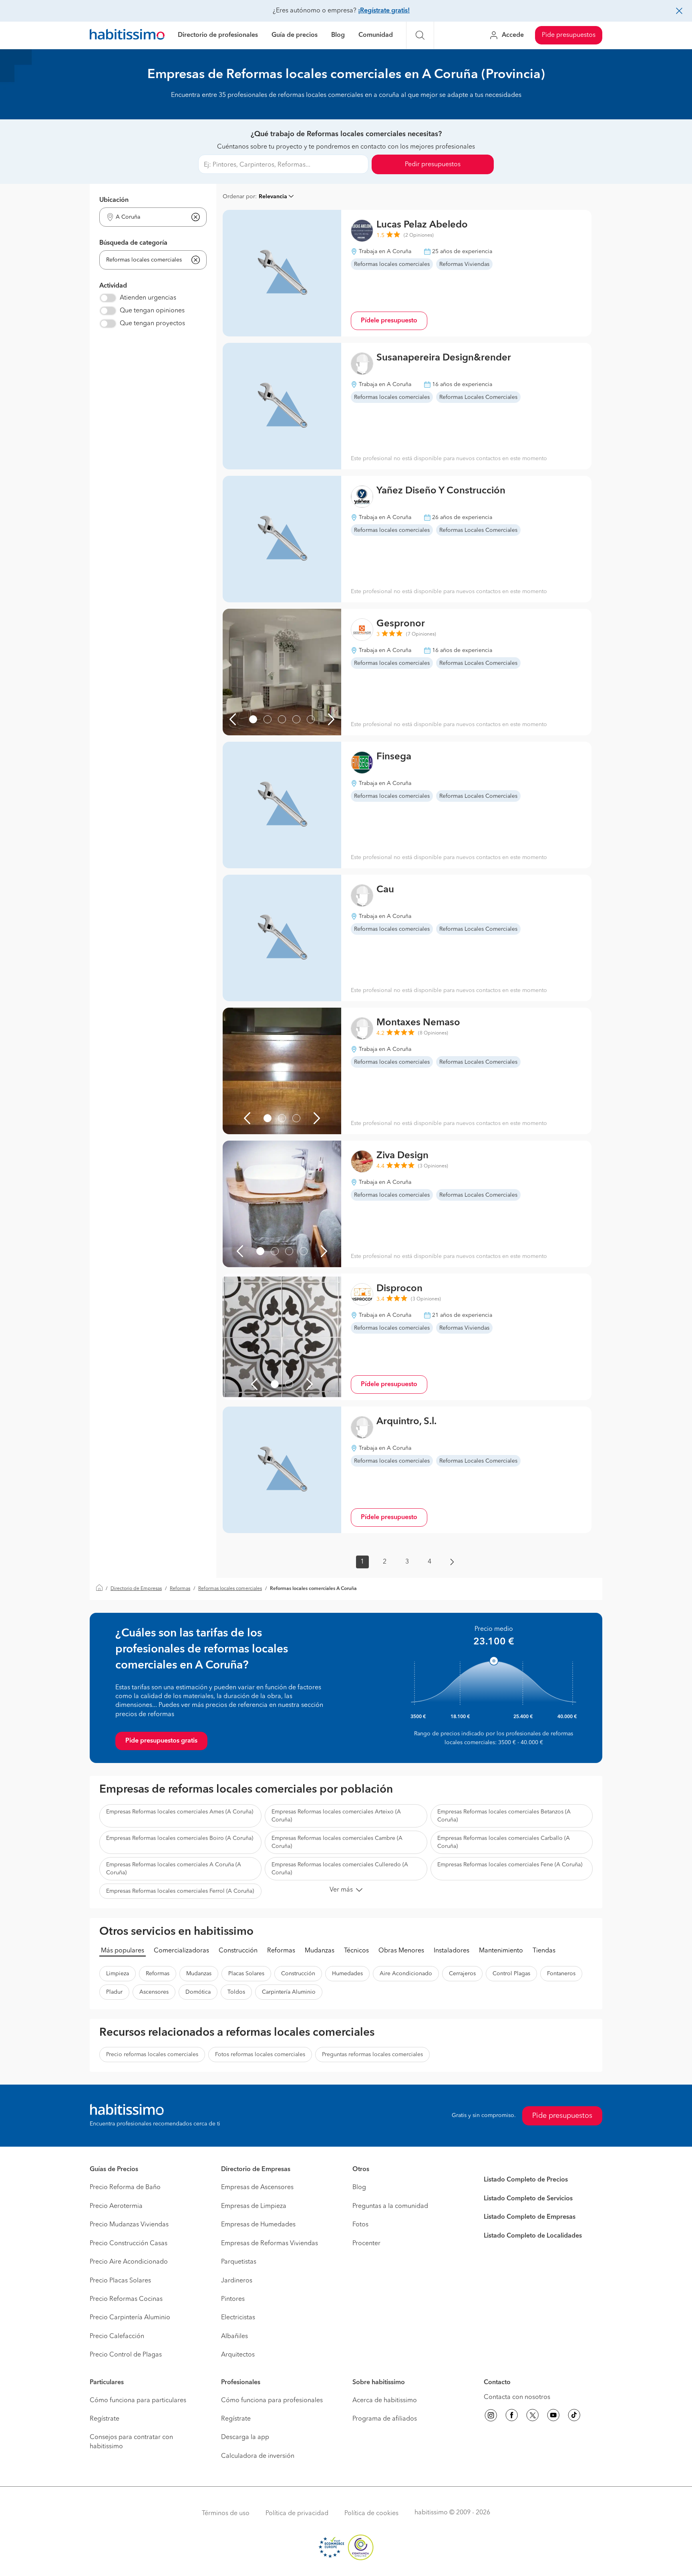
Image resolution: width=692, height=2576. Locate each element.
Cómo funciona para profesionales (272, 2401)
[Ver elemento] (253, 719)
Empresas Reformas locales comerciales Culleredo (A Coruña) (340, 1869)
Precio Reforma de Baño (125, 2188)
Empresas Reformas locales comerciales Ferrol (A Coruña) (180, 1891)
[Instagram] (491, 2417)
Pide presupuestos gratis (161, 1741)
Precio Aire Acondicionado (129, 2262)
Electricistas (238, 2318)
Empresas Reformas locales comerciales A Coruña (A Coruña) (174, 1869)
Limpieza (118, 1974)
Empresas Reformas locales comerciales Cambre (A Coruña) (337, 1842)
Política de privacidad (297, 2514)
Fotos (360, 2225)
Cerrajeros (462, 1974)
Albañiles (234, 2337)
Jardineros (237, 2281)
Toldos (236, 1992)
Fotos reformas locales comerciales (260, 2055)
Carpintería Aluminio (289, 1992)
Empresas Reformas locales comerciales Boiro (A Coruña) (180, 1838)
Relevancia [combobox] (273, 197)
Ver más (341, 1890)
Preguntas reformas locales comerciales (372, 2055)
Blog (338, 35)
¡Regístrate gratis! (384, 11)
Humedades (347, 1974)
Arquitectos (238, 2355)
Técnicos (356, 1951)
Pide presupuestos (569, 35)
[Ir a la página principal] (127, 35)
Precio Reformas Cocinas (126, 2299)
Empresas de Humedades (258, 2225)
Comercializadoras (181, 1951)
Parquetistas (239, 2262)
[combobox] (148, 217)
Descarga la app (245, 2437)
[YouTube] (553, 2417)
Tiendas (544, 1951)
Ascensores (154, 1992)
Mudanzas (320, 1951)
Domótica (198, 1992)
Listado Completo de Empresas (530, 2217)
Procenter (366, 2244)
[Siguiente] (331, 719)
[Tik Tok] (574, 2417)
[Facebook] (512, 2417)
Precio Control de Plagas (126, 2355)
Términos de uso (226, 2514)
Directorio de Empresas (136, 1589)
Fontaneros (561, 1974)
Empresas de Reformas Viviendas (270, 2244)
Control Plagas (511, 1974)
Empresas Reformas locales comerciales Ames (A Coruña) (180, 1812)
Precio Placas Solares (120, 2281)
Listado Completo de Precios (526, 2180)
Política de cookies (371, 2514)
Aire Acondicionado (406, 1974)
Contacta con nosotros (517, 2397)
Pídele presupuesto (389, 321)
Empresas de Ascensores (257, 2188)
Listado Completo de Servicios (528, 2199)
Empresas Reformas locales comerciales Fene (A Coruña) (510, 1865)
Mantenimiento (501, 1951)
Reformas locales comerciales (230, 1589)
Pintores (233, 2299)
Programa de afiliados (385, 2419)
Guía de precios (295, 35)
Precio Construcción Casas (129, 2244)
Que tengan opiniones (152, 311)
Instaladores (452, 1951)
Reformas (180, 1589)
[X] (533, 2417)
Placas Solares (246, 1974)
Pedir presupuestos (433, 165)
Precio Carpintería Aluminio (130, 2318)
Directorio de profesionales (218, 35)
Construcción (238, 1951)
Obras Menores (401, 1951)
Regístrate (105, 2419)
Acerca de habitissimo (385, 2401)
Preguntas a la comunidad (390, 2206)
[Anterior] (233, 719)
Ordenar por (239, 197)
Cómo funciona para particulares (138, 2401)
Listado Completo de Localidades (533, 2236)
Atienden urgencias (148, 298)
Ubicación (114, 200)
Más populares (123, 1951)
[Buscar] (420, 35)
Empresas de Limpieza (254, 2206)
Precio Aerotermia (116, 2206)
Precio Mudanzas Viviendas (129, 2225)
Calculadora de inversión (258, 2456)
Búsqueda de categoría (133, 243)
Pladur (114, 1992)
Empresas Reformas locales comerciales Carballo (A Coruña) (504, 1842)
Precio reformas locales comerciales (152, 2055)
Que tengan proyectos (152, 324)
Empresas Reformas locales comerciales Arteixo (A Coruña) (336, 1816)
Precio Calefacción (117, 2337)
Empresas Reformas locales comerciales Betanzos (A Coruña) (504, 1816)
